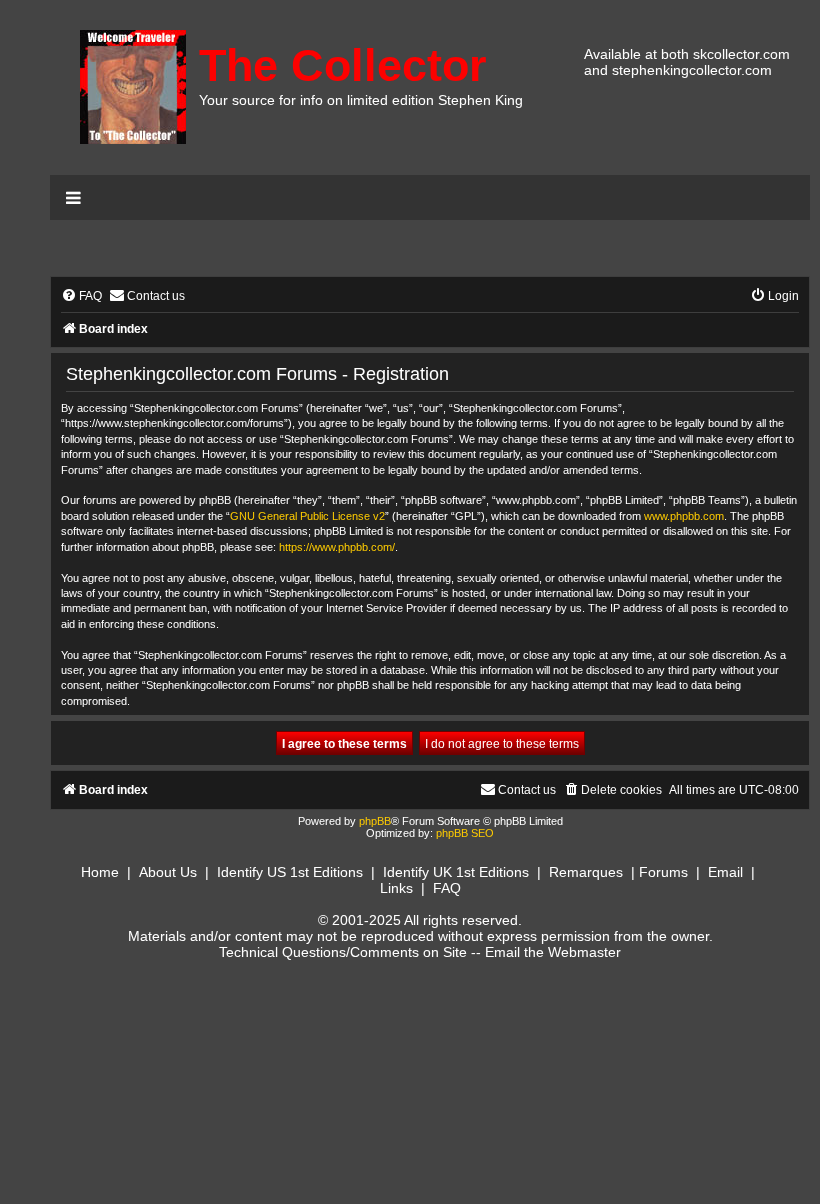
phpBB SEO (465, 833)
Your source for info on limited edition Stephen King (361, 100)
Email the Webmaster (553, 952)
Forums (663, 872)
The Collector (343, 65)
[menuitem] (81, 296)
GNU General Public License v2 (307, 516)
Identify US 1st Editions (290, 872)
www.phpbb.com (684, 516)
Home (100, 872)
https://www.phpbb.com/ (337, 547)
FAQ (447, 888)
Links (396, 888)
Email (725, 872)
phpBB (375, 821)
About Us (168, 872)
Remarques (586, 872)
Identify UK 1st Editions (456, 872)
